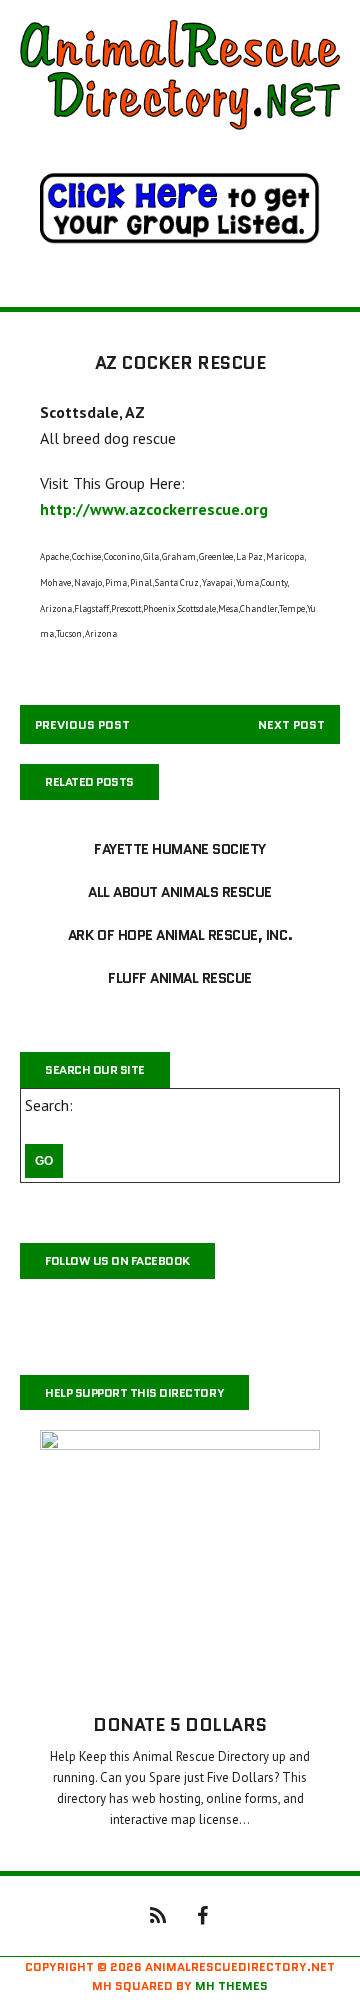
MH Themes (231, 1985)
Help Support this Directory (134, 1392)
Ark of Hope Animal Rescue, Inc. (180, 935)
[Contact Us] (158, 1914)
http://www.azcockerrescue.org (154, 509)
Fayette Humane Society (179, 849)
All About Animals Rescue (179, 892)
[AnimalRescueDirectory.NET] (180, 75)
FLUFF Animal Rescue (180, 978)
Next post (291, 724)
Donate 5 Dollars (179, 1725)
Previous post (82, 724)
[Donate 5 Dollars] (180, 1680)
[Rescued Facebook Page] (202, 1914)
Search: (49, 1105)
